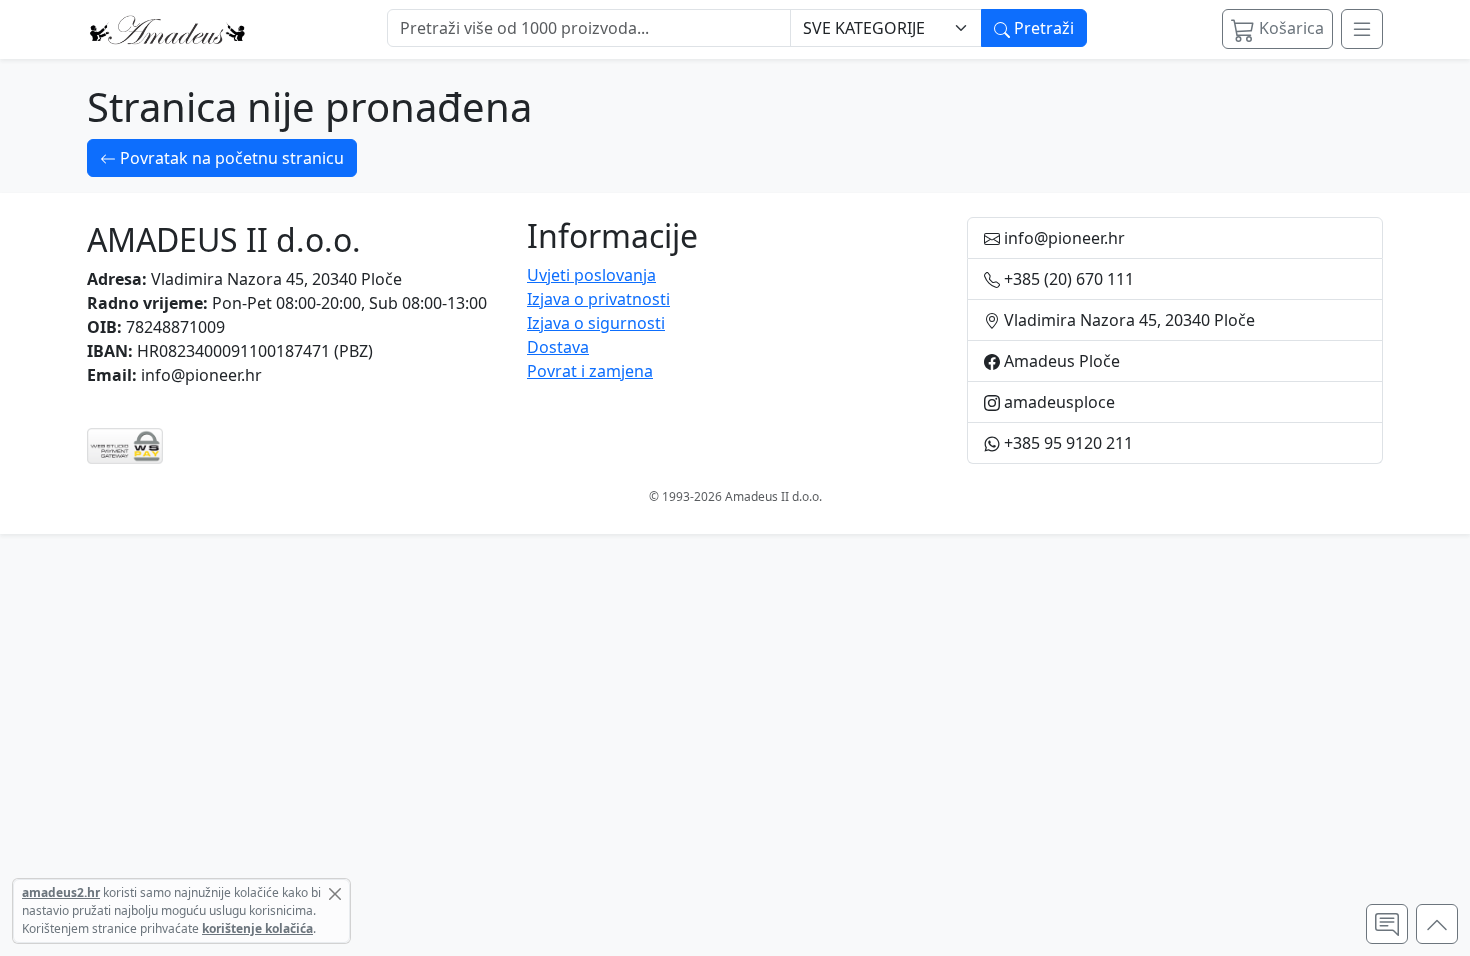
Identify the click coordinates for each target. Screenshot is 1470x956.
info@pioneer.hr (201, 375)
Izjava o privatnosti (598, 299)
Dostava (558, 347)
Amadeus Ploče (1060, 361)
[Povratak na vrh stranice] (1437, 924)
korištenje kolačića (257, 928)
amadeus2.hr (61, 892)
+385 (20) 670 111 (1067, 279)
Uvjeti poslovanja (591, 275)
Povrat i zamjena (590, 371)
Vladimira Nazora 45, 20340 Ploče (276, 279)
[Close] (335, 894)
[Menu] (1362, 29)
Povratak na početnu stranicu (230, 158)
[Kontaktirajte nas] (1387, 924)
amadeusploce (1057, 402)
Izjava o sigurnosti (596, 323)
